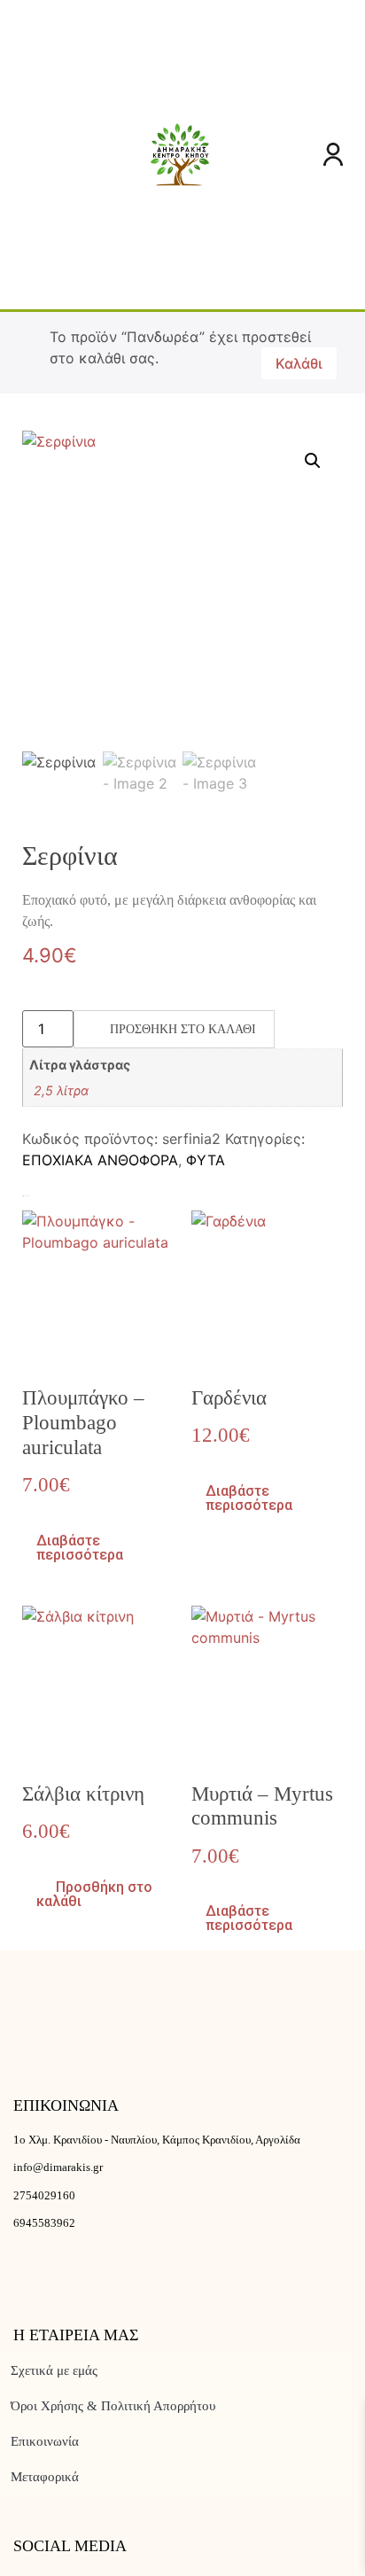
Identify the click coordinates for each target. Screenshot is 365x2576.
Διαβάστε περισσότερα (80, 1548)
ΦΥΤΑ (206, 1160)
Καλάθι (299, 363)
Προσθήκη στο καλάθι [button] (94, 1894)
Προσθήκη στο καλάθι (183, 1029)
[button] (23, 155)
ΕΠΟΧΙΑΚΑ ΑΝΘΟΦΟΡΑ (100, 1160)
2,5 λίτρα (61, 1090)
